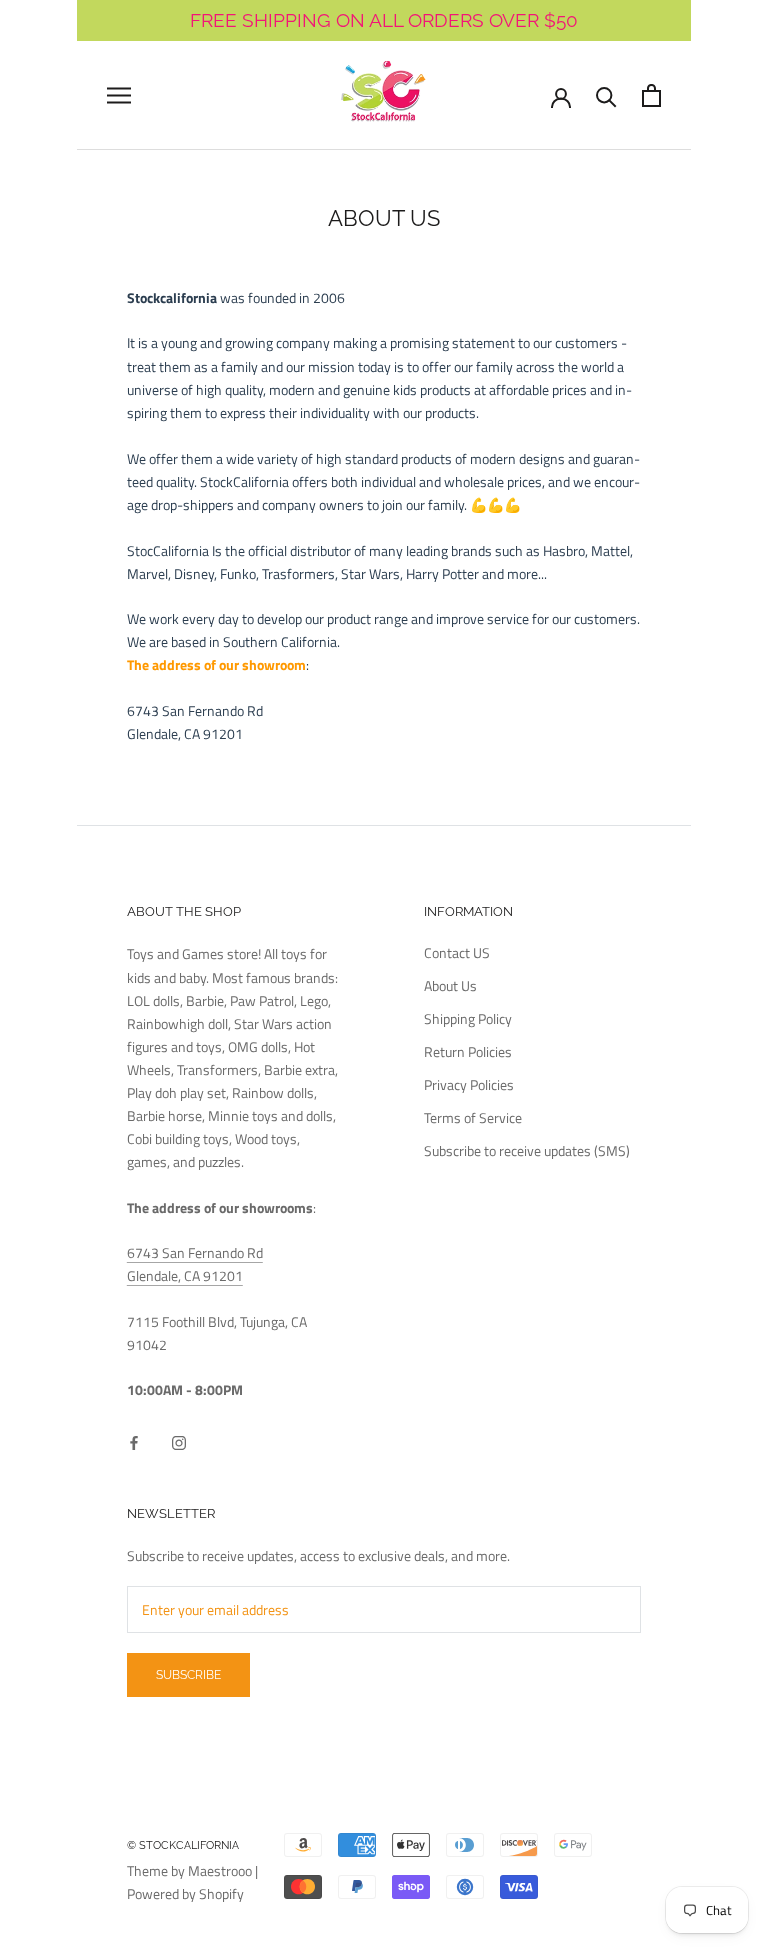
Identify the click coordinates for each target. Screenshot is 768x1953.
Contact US (457, 952)
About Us (450, 985)
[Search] (606, 95)
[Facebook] (134, 1441)
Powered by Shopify (185, 1893)
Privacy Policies (469, 1084)
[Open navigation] (119, 95)
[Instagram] (179, 1441)
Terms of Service (473, 1117)
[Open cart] (651, 95)
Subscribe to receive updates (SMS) (527, 1150)
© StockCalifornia (183, 1845)
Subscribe (188, 1675)
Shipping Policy (468, 1018)
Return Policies (468, 1051)
